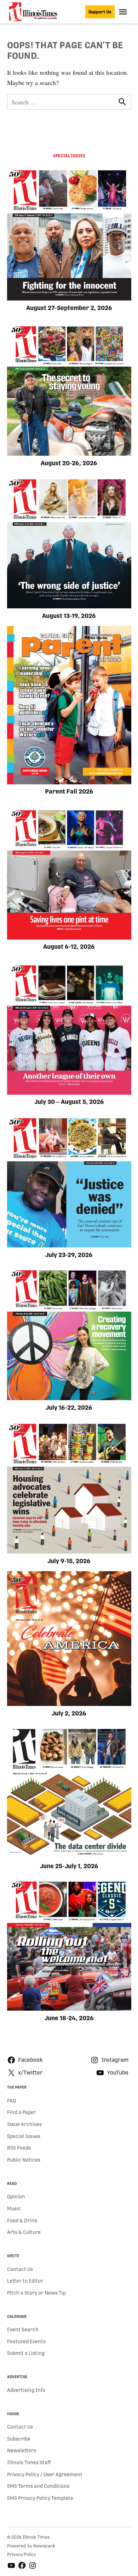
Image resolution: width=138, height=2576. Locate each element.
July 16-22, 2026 (69, 1408)
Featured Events (26, 2341)
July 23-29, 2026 (69, 1255)
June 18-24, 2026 (69, 2018)
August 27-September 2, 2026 (69, 308)
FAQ (11, 2101)
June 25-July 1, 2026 (69, 1866)
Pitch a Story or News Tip (36, 2293)
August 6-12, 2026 (69, 947)
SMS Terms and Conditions (38, 2486)
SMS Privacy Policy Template (40, 2498)
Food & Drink (22, 2220)
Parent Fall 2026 (69, 791)
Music (14, 2209)
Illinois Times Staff (29, 2462)
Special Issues (24, 2136)
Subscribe (19, 2439)
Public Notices (24, 2160)
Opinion (16, 2197)
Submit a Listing (26, 2353)
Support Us (100, 12)
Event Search (23, 2329)
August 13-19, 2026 (69, 616)
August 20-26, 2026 (69, 463)
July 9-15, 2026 (69, 1561)
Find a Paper (22, 2112)
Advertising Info (26, 2390)
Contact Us (20, 2269)
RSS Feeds (19, 2148)
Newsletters (22, 2450)
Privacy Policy (21, 2554)
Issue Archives (24, 2124)
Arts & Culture (24, 2232)
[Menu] (124, 12)
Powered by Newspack (31, 2546)
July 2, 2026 (69, 1713)
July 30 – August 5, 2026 (69, 1102)
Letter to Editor (25, 2281)
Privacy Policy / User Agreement (45, 2474)
